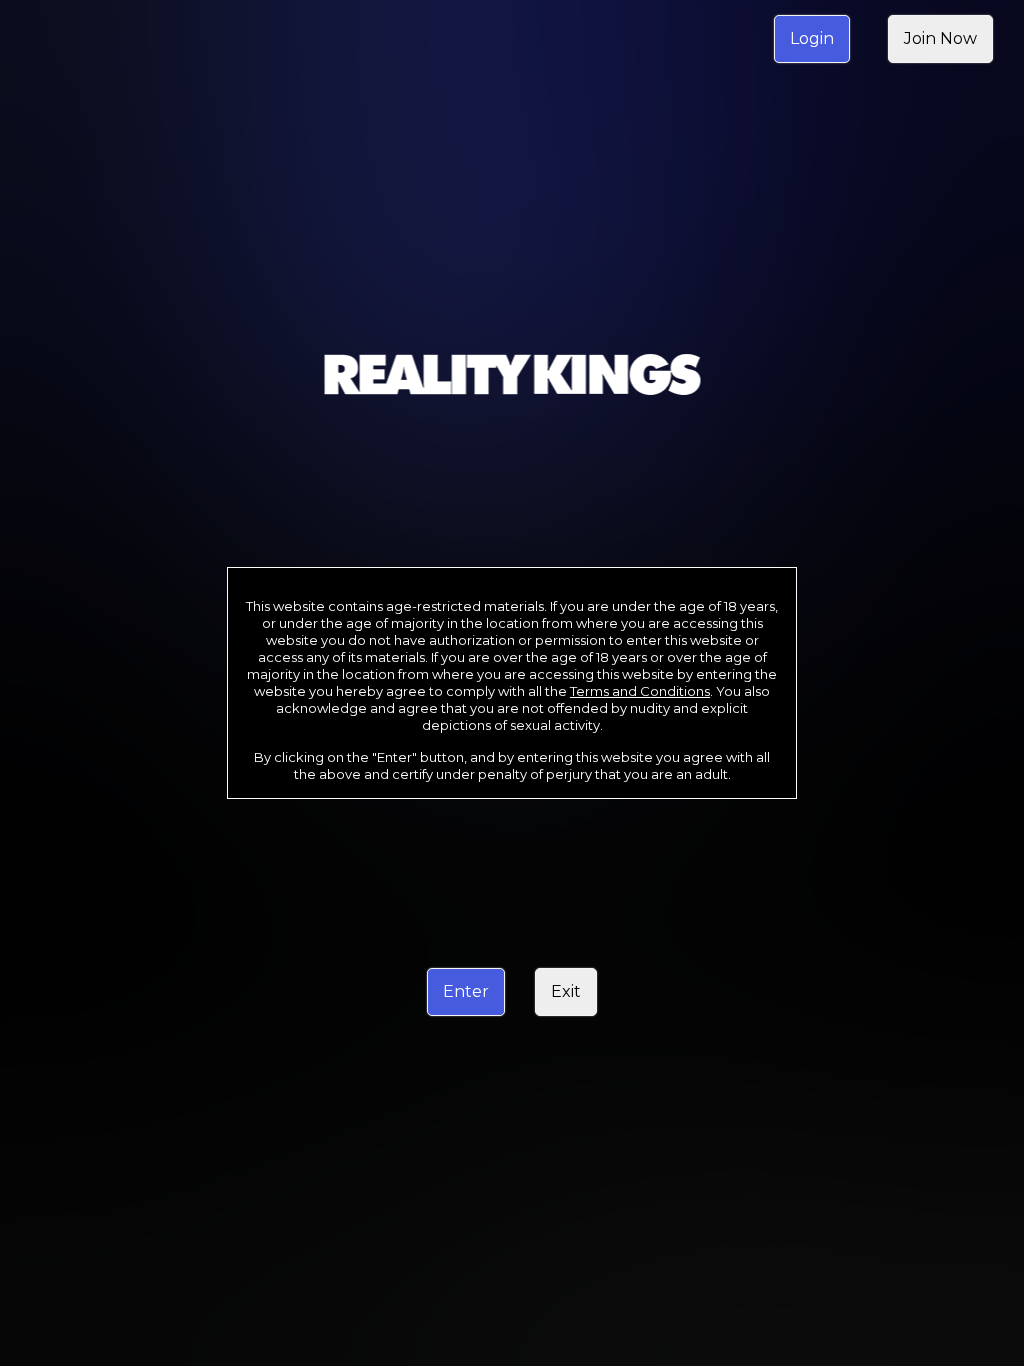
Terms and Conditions (640, 691)
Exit (566, 991)
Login (812, 38)
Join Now (940, 38)
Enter (466, 991)
